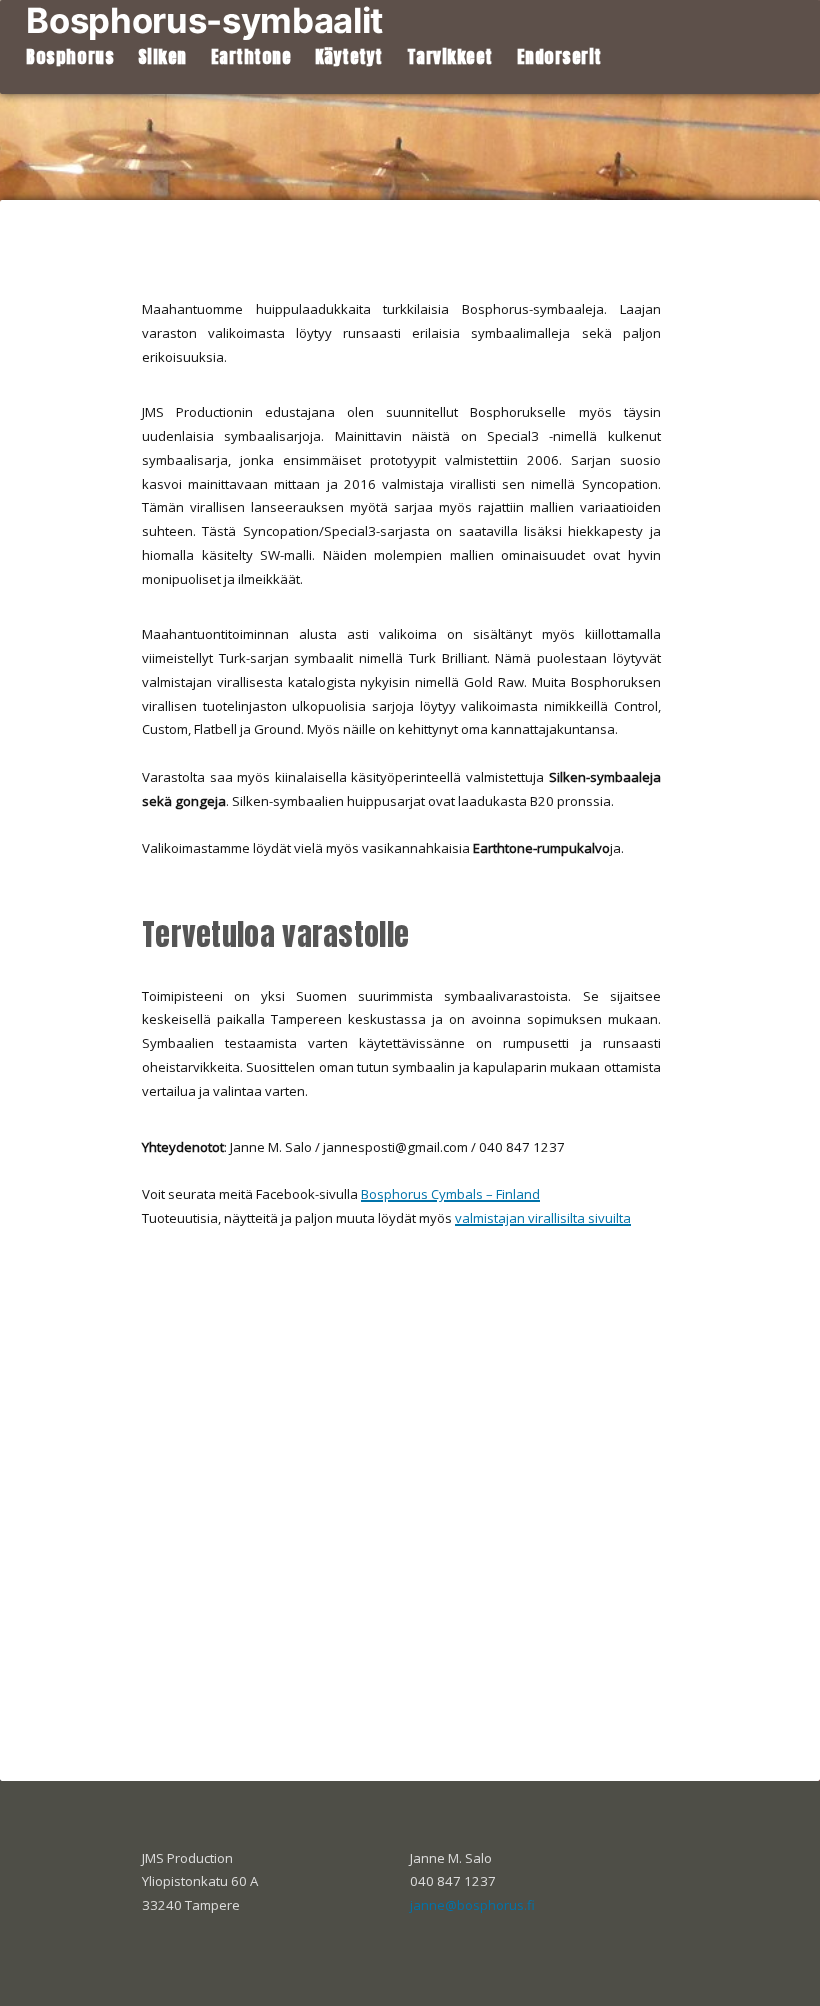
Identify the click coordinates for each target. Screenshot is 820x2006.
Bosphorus (70, 57)
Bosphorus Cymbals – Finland (450, 1194)
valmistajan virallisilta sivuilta (543, 1218)
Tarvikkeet (450, 57)
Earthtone (251, 57)
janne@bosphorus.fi (472, 1905)
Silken (162, 57)
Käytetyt (349, 57)
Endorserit (559, 57)
